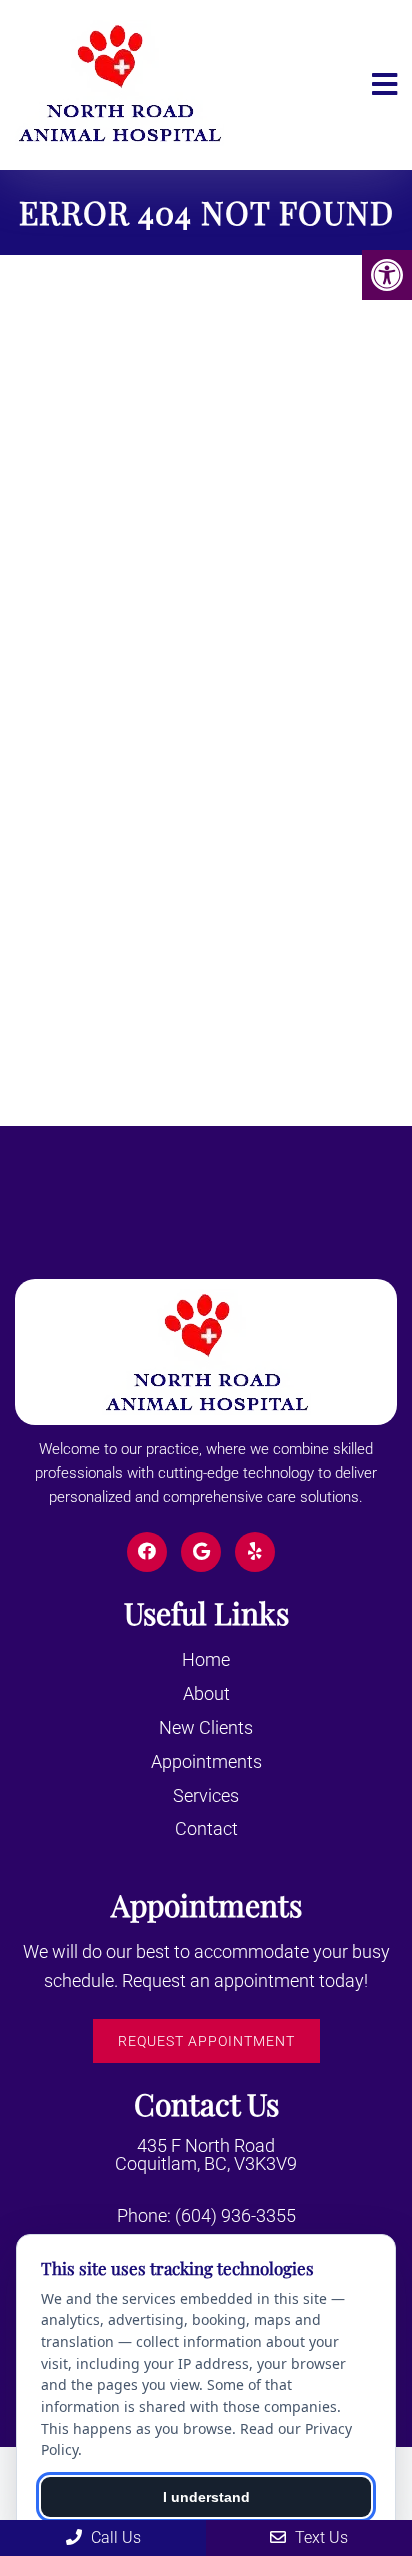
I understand (206, 2497)
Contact (206, 1828)
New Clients (206, 1727)
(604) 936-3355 (235, 2216)
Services (206, 1795)
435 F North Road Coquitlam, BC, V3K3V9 (206, 2155)
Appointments (206, 1761)
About (206, 1693)
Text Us (319, 2537)
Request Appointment (206, 2041)
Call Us (114, 2537)
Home (206, 1659)
